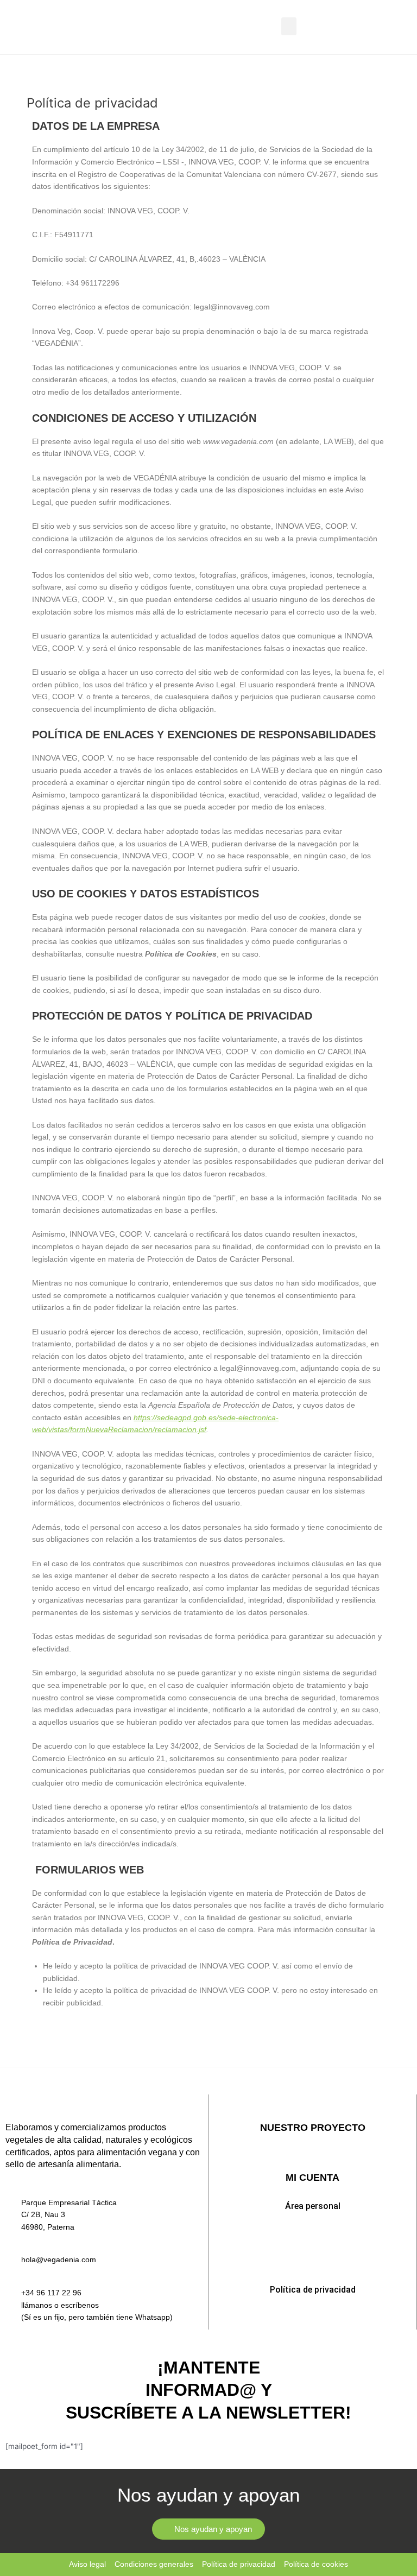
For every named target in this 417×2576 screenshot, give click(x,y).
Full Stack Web (312, 2156)
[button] (289, 26)
